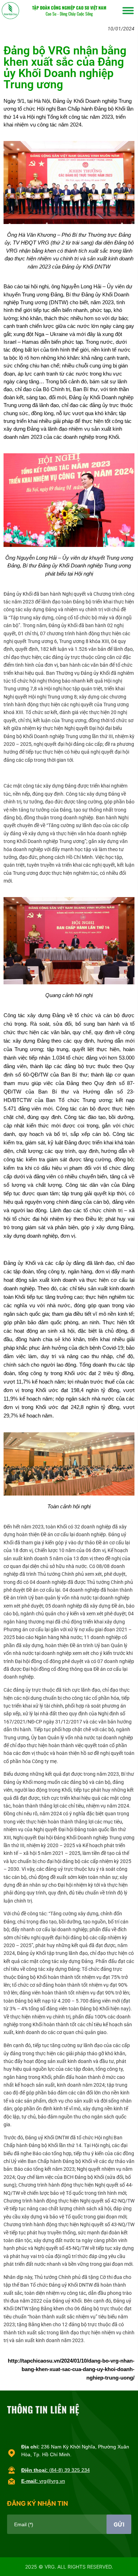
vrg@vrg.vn (43, 2481)
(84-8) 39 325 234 (56, 2470)
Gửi (119, 2524)
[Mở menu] (128, 11)
